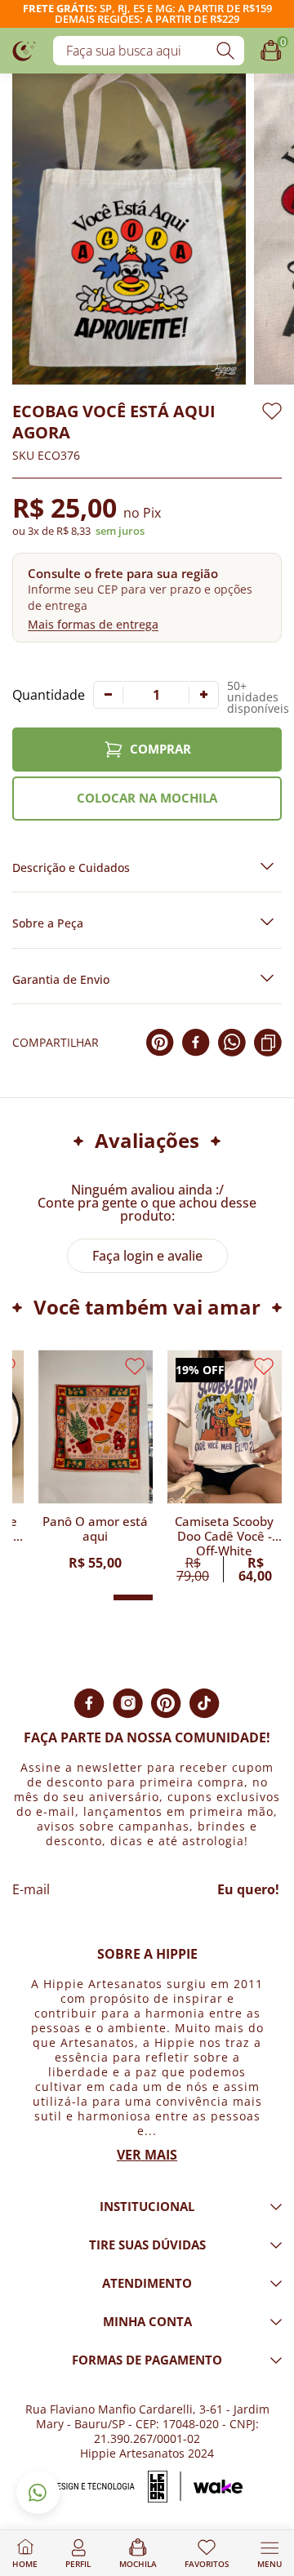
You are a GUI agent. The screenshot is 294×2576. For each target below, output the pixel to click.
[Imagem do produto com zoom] (129, 229)
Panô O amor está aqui (95, 1529)
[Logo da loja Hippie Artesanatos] (24, 50)
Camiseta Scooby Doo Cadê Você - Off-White (224, 1535)
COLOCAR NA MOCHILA (147, 798)
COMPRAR (160, 749)
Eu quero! (248, 1889)
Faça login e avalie (147, 1256)
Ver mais (147, 2155)
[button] (147, 597)
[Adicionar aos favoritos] (272, 411)
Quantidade (49, 695)
